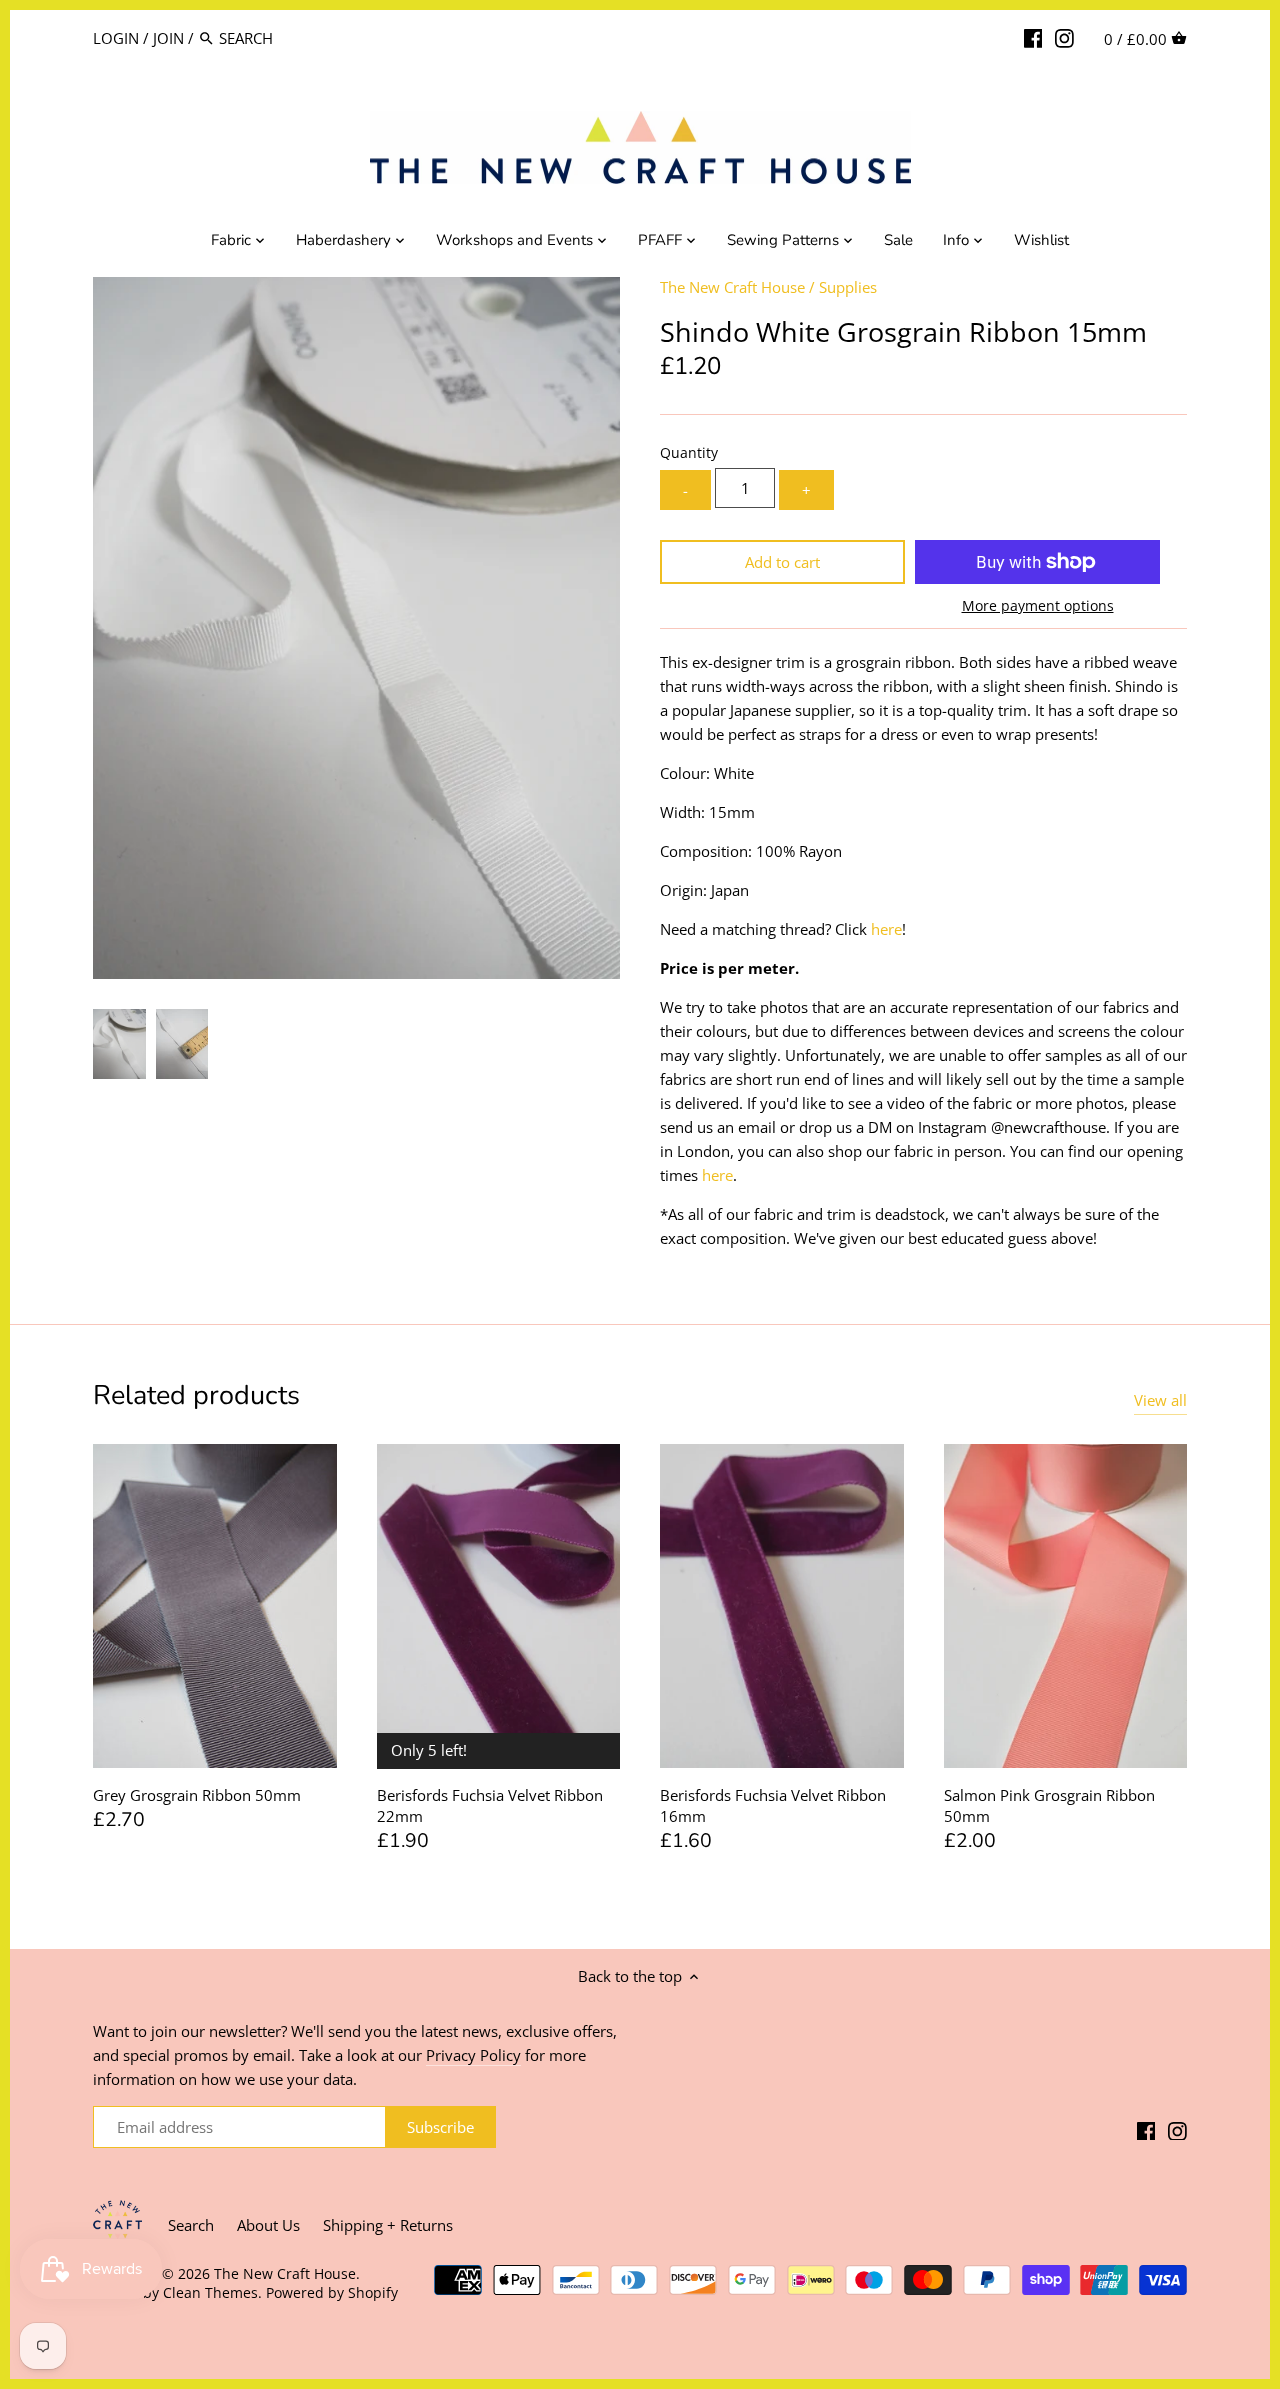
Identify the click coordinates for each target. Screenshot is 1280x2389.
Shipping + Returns (388, 2225)
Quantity (689, 453)
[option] (119, 1044)
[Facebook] (1033, 37)
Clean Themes (210, 2293)
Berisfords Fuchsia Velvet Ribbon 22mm (490, 1805)
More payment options (1038, 605)
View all (1160, 1400)
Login (116, 38)
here (886, 929)
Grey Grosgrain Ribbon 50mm (197, 1795)
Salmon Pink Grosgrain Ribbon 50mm (1049, 1805)
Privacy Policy (473, 2055)
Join (168, 38)
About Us (268, 2225)
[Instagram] (1064, 37)
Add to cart (782, 562)
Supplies (848, 287)
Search (191, 2225)
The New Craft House (732, 287)
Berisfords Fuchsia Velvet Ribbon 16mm (773, 1805)
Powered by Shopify (332, 2293)
